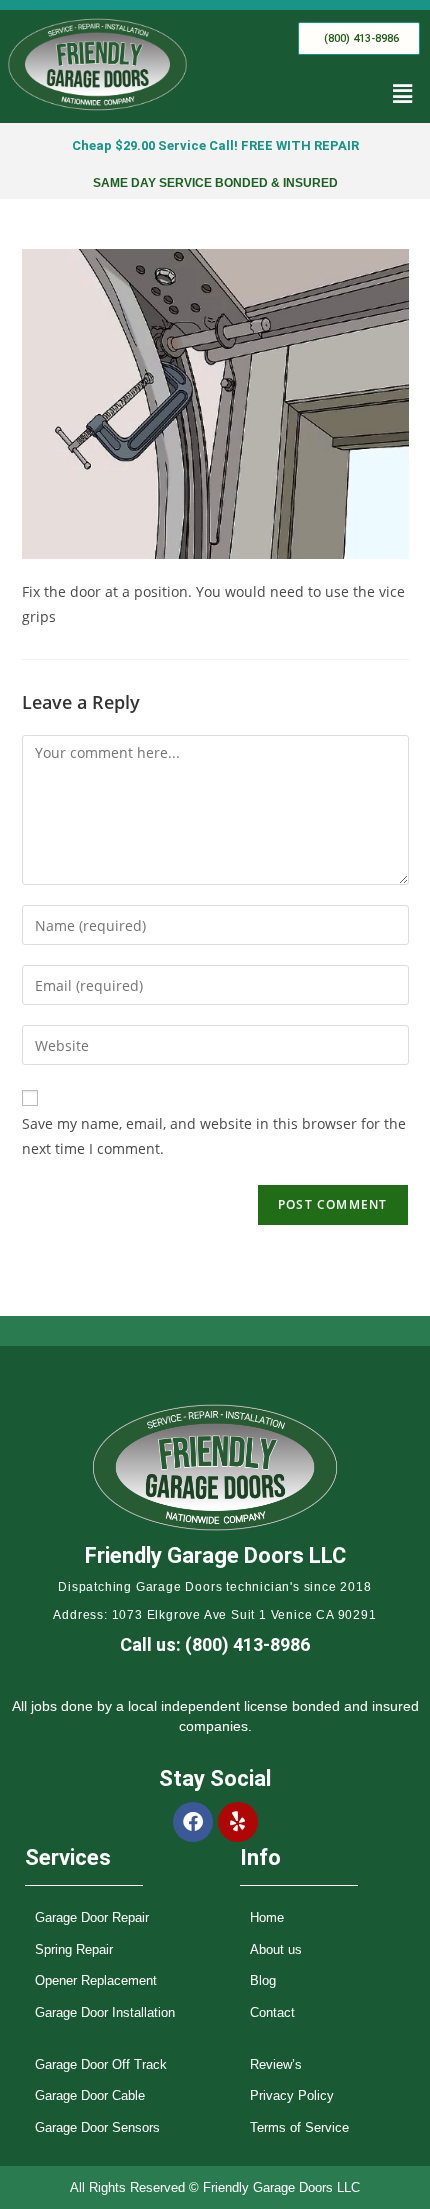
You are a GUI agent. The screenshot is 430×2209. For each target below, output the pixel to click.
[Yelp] (238, 1822)
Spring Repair (74, 1949)
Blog (263, 1980)
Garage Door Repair (92, 1917)
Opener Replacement (96, 1980)
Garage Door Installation (105, 2012)
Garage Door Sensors (97, 2127)
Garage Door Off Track (101, 2064)
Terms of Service (299, 2127)
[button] (403, 94)
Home (267, 1917)
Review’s (276, 2064)
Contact (272, 2012)
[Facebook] (193, 1822)
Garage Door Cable (90, 2095)
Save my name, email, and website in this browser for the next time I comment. (214, 1136)
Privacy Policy (292, 2095)
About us (276, 1949)
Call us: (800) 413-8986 (215, 1644)
